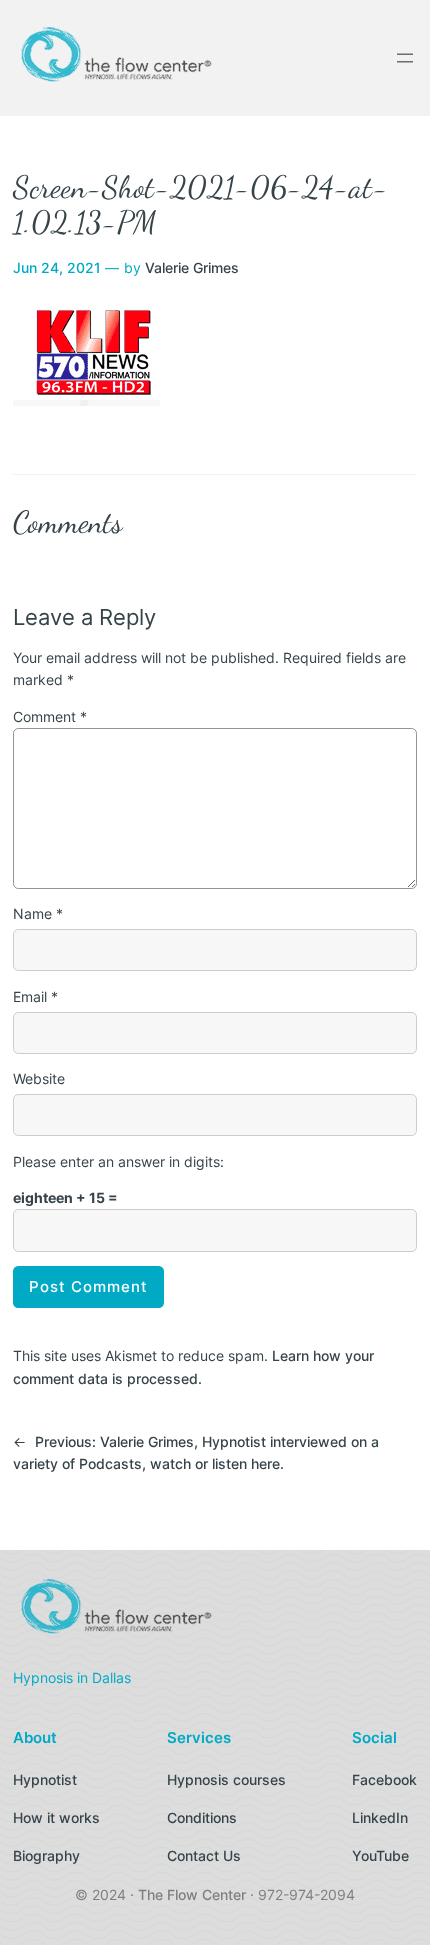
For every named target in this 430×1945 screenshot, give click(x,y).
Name (38, 913)
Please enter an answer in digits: (118, 1161)
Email (35, 996)
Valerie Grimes (192, 267)
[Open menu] (405, 58)
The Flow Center (192, 1894)
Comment (50, 716)
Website (39, 1078)
